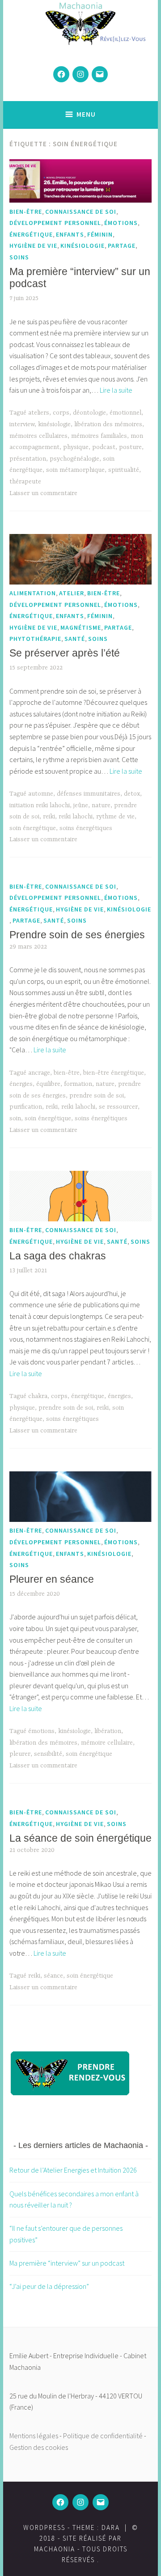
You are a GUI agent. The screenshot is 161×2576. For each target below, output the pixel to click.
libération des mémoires (108, 424)
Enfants (70, 234)
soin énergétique (33, 828)
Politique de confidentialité (103, 2436)
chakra (38, 1396)
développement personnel (55, 223)
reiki (49, 817)
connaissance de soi (81, 212)
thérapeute (25, 482)
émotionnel (125, 413)
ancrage (39, 1073)
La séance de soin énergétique (80, 1838)
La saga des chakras (58, 1256)
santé (75, 639)
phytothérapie (35, 639)
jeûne (81, 805)
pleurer (20, 1754)
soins (19, 257)
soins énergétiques (86, 828)
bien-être (26, 212)
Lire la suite (116, 390)
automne (41, 794)
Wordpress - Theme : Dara (72, 2527)
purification (26, 1107)
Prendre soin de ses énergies (77, 935)
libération (108, 1731)
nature (101, 805)
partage (122, 246)
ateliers (39, 413)
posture (130, 447)
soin (15, 1119)
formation (78, 1084)
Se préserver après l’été (65, 653)
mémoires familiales (99, 436)
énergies (21, 1084)
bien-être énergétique (114, 1073)
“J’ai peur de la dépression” (49, 2286)
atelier (72, 593)
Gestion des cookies (39, 2447)
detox (132, 794)
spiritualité (124, 470)
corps (61, 413)
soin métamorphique (75, 470)
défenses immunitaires (89, 794)
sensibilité (48, 1754)
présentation (28, 459)
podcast (104, 447)
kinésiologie (83, 246)
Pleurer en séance (52, 1579)
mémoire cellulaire (107, 1743)
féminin (100, 234)
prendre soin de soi (97, 1096)
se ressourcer (118, 1107)
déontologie (89, 413)
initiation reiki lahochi (40, 805)
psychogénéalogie (74, 459)
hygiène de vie (33, 246)
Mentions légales (34, 2436)
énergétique (31, 234)
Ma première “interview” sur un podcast (67, 2263)
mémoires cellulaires (38, 436)
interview (22, 424)
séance (53, 1976)
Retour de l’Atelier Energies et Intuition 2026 (73, 2170)
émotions (121, 223)
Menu (86, 114)
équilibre (48, 1084)
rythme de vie (115, 817)
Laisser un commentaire (43, 493)
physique (76, 447)
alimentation (33, 593)
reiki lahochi (76, 817)
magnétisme (81, 627)
